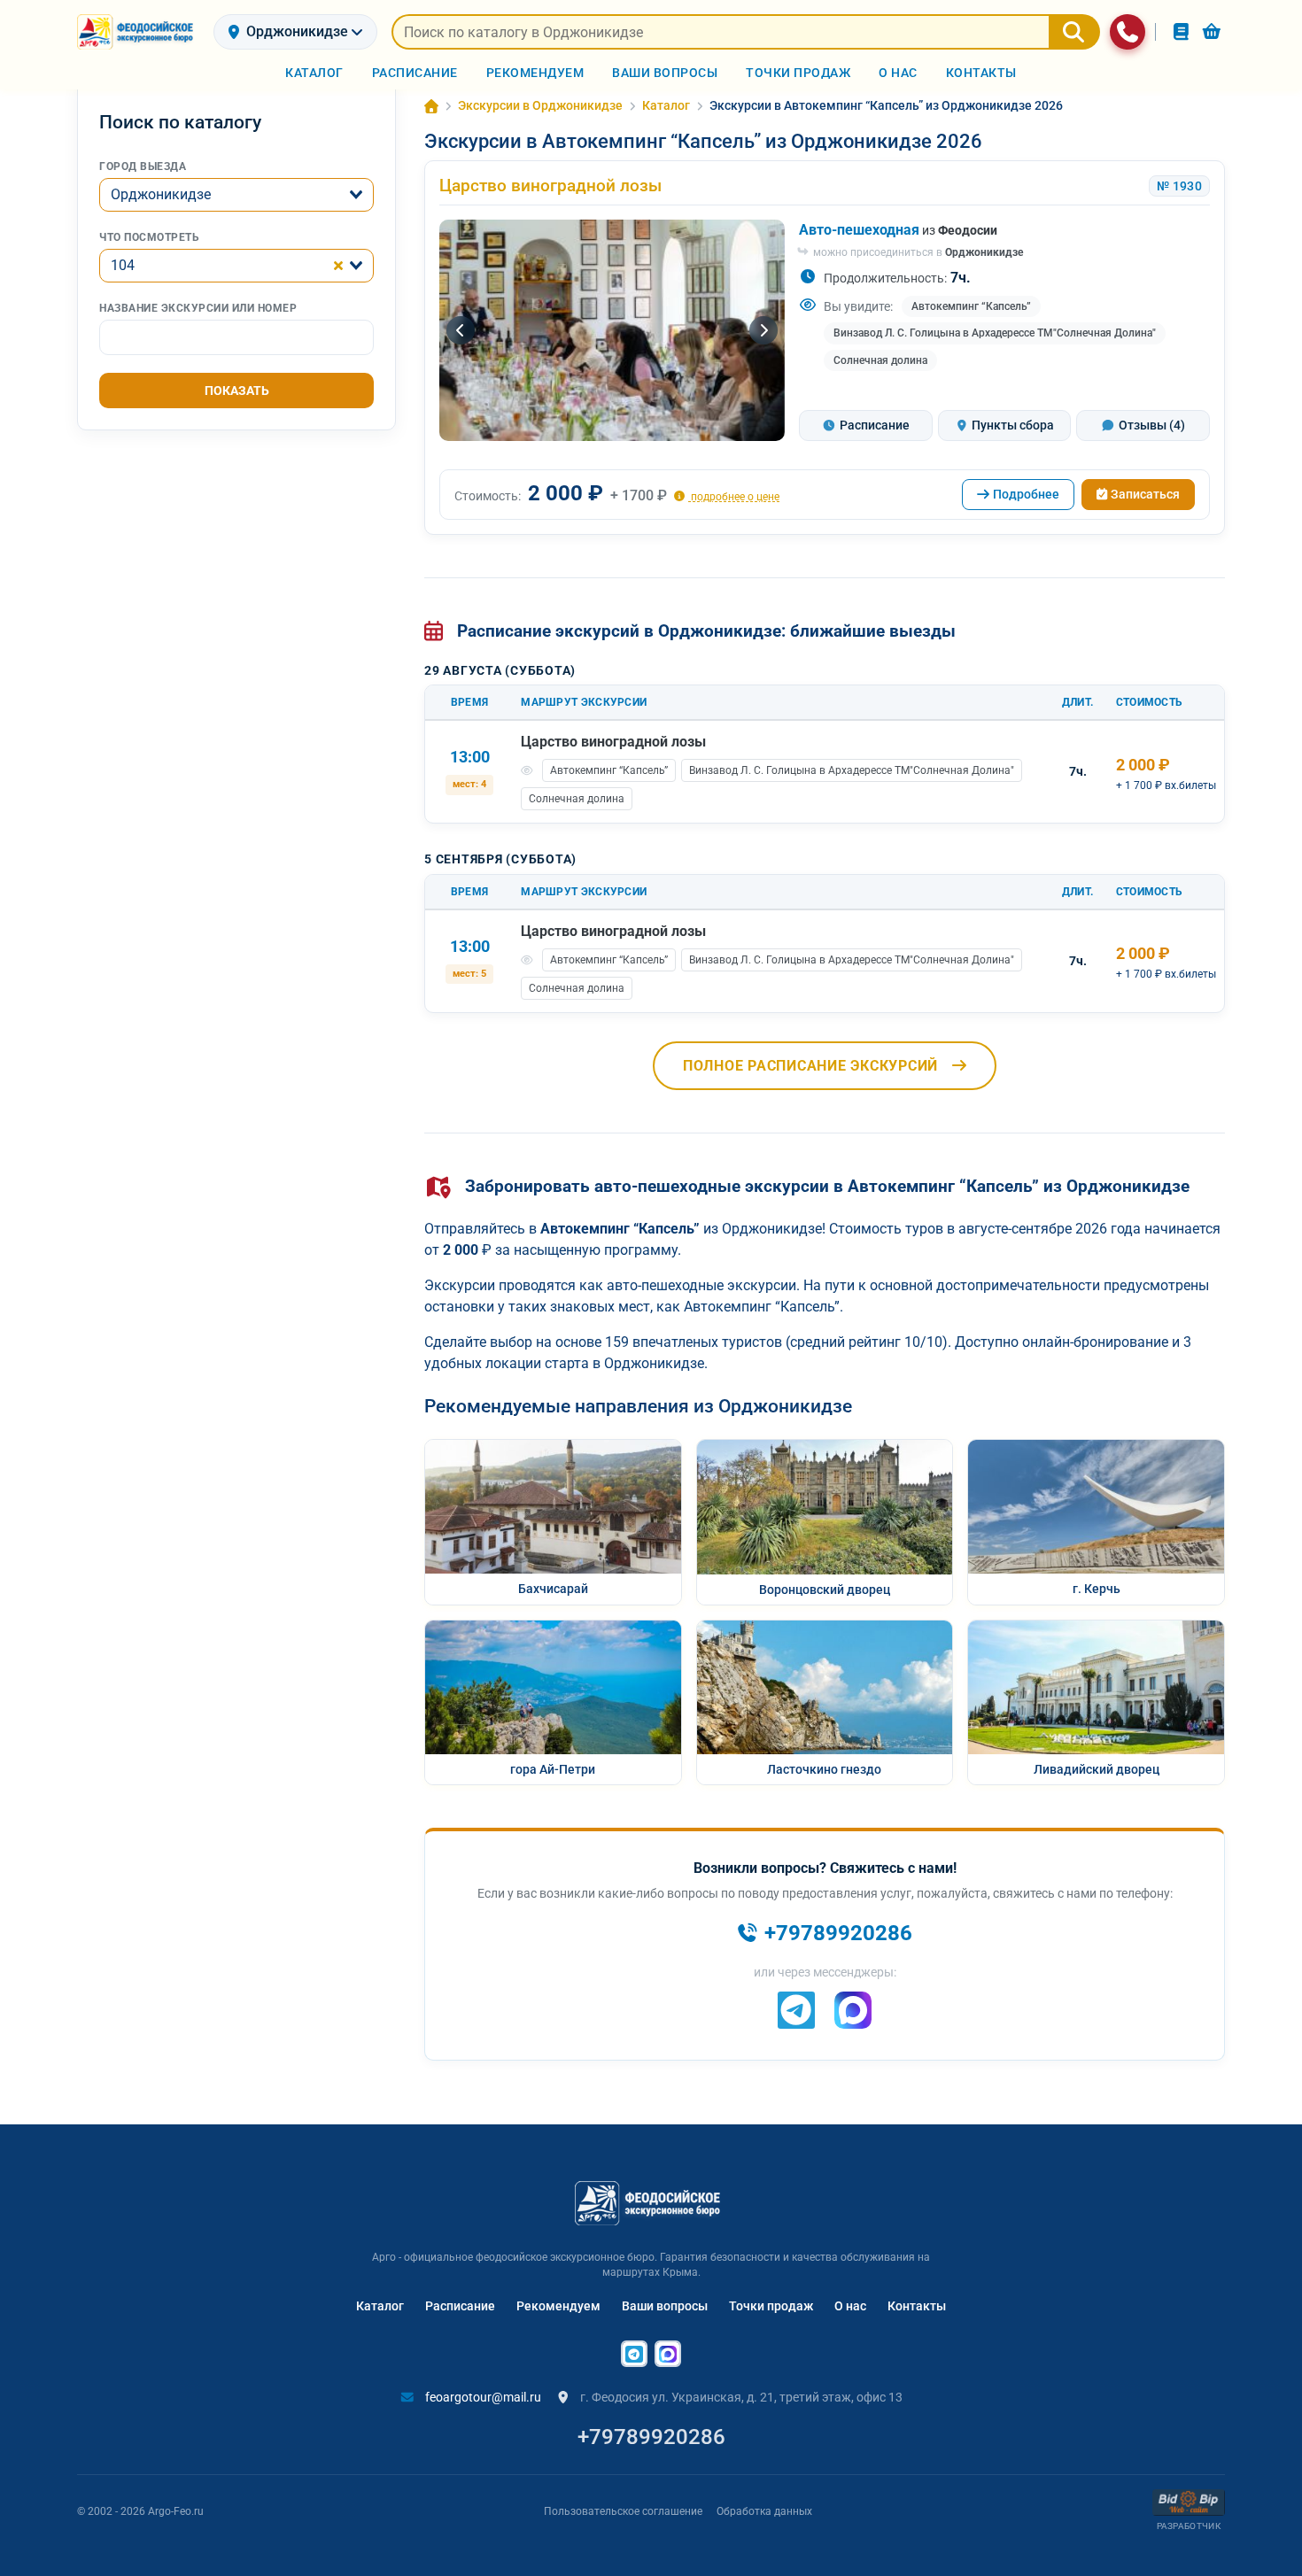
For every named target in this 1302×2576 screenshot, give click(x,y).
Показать (237, 391)
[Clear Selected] (338, 266)
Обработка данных (764, 2511)
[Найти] (1074, 32)
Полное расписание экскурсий (810, 1066)
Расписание (460, 2306)
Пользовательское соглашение (623, 2511)
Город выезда (143, 166)
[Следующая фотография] (763, 330)
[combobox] (236, 195)
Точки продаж (771, 2306)
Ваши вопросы (665, 2306)
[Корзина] (1212, 31)
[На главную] (138, 32)
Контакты (917, 2306)
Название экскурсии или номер (198, 308)
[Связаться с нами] (1128, 32)
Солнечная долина (880, 360)
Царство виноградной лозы (550, 186)
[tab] (866, 425)
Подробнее (1026, 494)
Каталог (380, 2306)
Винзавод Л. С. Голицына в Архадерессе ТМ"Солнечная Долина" (995, 333)
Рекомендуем (558, 2306)
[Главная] (431, 106)
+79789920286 (651, 2437)
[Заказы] (1181, 31)
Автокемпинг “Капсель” (971, 306)
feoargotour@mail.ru (482, 2397)
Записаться (1145, 494)
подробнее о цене (734, 496)
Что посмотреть (149, 237)
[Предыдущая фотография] (461, 330)
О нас (850, 2306)
